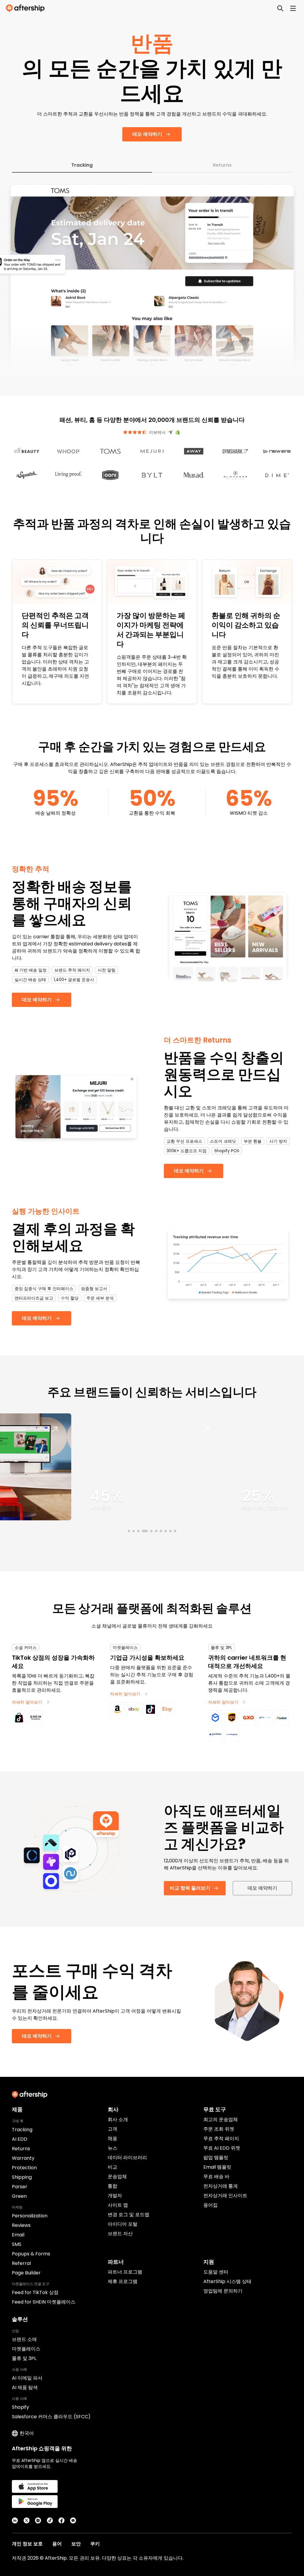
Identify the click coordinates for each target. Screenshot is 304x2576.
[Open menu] (293, 8)
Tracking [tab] (82, 165)
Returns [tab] (222, 165)
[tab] (128, 1531)
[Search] (280, 8)
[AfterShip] (27, 8)
